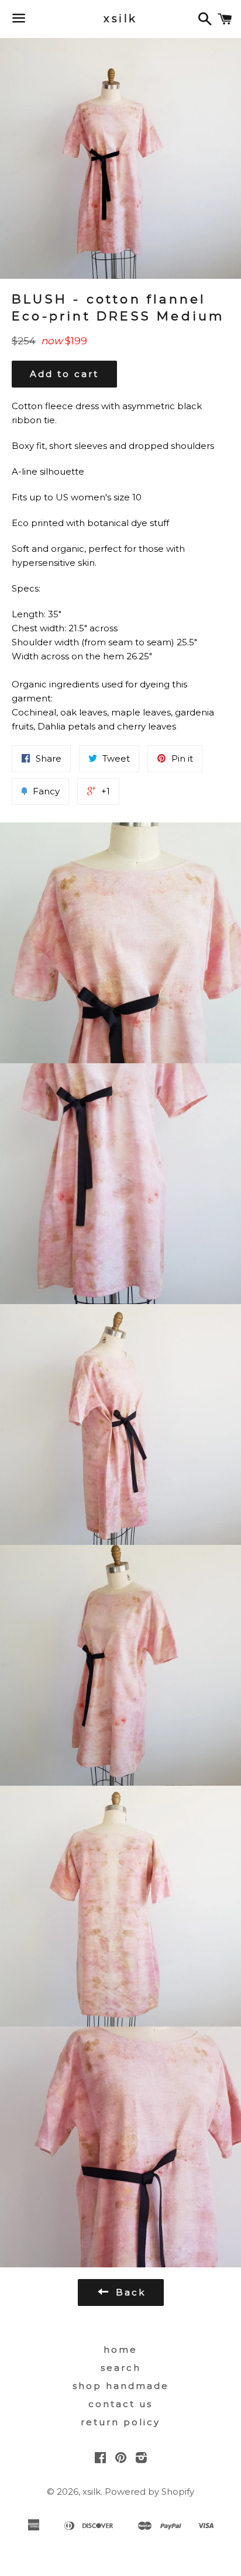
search (121, 2368)
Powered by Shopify (149, 2492)
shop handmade (121, 2386)
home (120, 2349)
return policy (120, 2422)
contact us (120, 2404)
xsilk (120, 19)
